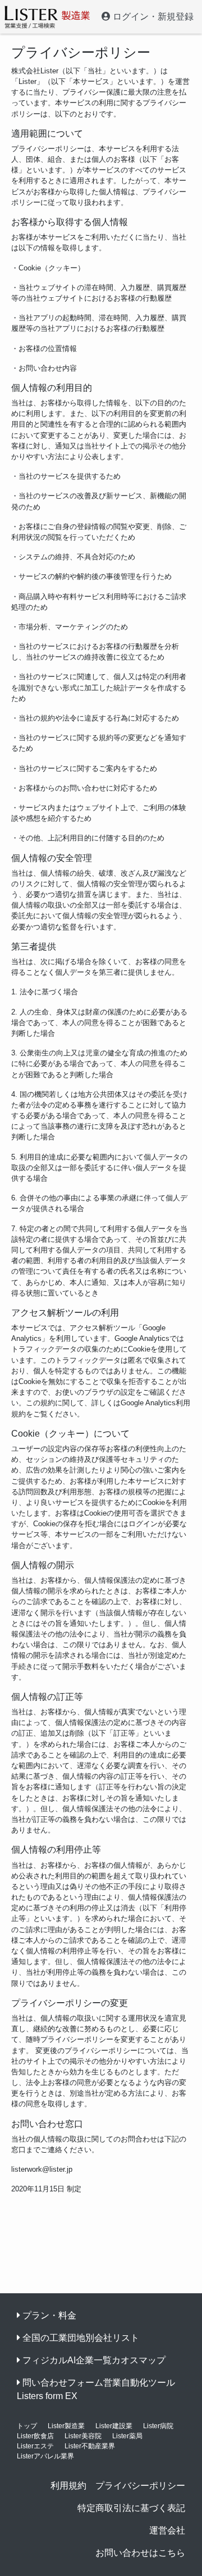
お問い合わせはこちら (140, 2553)
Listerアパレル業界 (45, 2456)
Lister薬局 (127, 2436)
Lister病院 (158, 2426)
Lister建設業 (114, 2426)
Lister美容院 (83, 2436)
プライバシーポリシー (140, 2486)
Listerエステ (35, 2446)
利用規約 (68, 2486)
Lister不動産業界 (90, 2446)
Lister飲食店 (35, 2436)
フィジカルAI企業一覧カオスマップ (94, 2360)
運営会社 (167, 2530)
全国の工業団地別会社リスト (81, 2338)
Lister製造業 (66, 2426)
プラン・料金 (49, 2315)
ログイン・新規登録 (152, 17)
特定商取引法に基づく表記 (131, 2508)
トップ (27, 2426)
